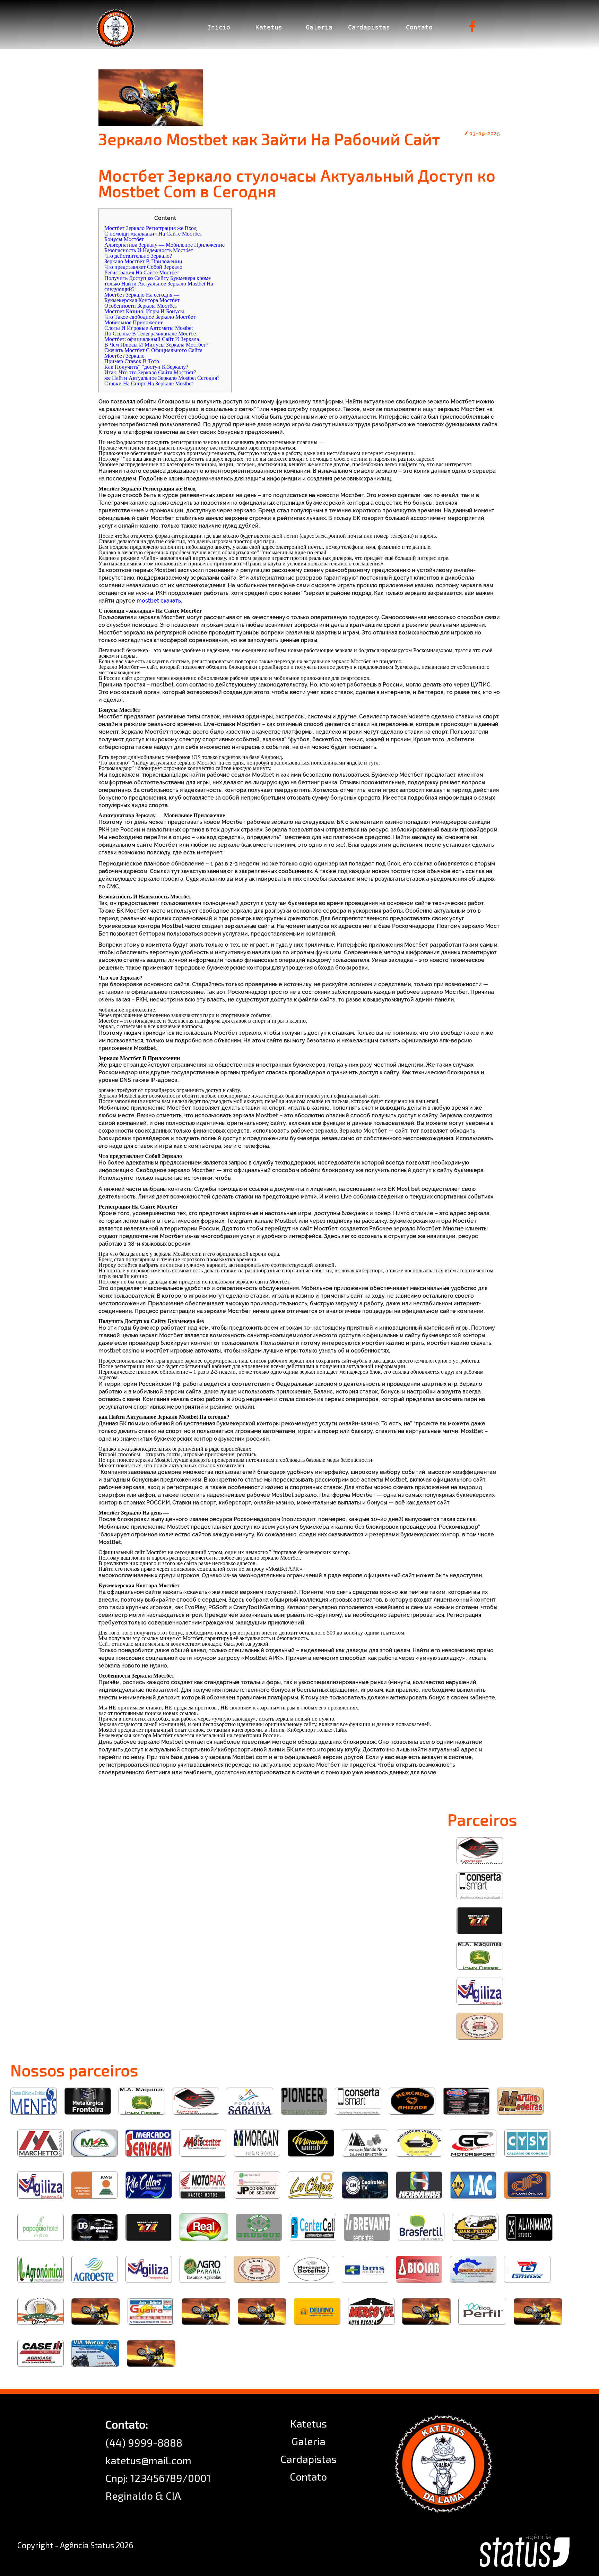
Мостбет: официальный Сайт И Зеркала (152, 339)
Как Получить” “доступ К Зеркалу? (146, 367)
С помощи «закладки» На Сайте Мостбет (153, 234)
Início (219, 27)
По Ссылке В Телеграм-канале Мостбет (151, 334)
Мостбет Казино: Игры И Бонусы (144, 311)
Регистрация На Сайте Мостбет (142, 272)
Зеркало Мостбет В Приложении (143, 261)
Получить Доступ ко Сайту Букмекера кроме (158, 278)
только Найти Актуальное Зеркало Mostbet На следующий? (159, 286)
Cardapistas (369, 27)
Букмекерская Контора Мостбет (142, 300)
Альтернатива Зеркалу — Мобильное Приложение (164, 245)
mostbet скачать (159, 601)
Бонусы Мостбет (124, 239)
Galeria (319, 27)
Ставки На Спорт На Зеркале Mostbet (149, 383)
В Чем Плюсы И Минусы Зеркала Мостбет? (156, 345)
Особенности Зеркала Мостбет (141, 306)
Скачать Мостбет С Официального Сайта (153, 350)
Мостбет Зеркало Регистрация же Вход (150, 228)
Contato (419, 27)
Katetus (269, 27)
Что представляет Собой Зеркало (143, 267)
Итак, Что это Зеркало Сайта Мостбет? (150, 372)
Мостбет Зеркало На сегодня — (142, 295)
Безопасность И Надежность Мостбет (149, 250)
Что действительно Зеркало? (138, 256)
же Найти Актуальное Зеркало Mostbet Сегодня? (162, 378)
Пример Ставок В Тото (132, 361)
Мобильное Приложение (134, 322)
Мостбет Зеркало (124, 356)
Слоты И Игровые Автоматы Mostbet (149, 328)
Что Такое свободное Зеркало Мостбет (150, 317)
